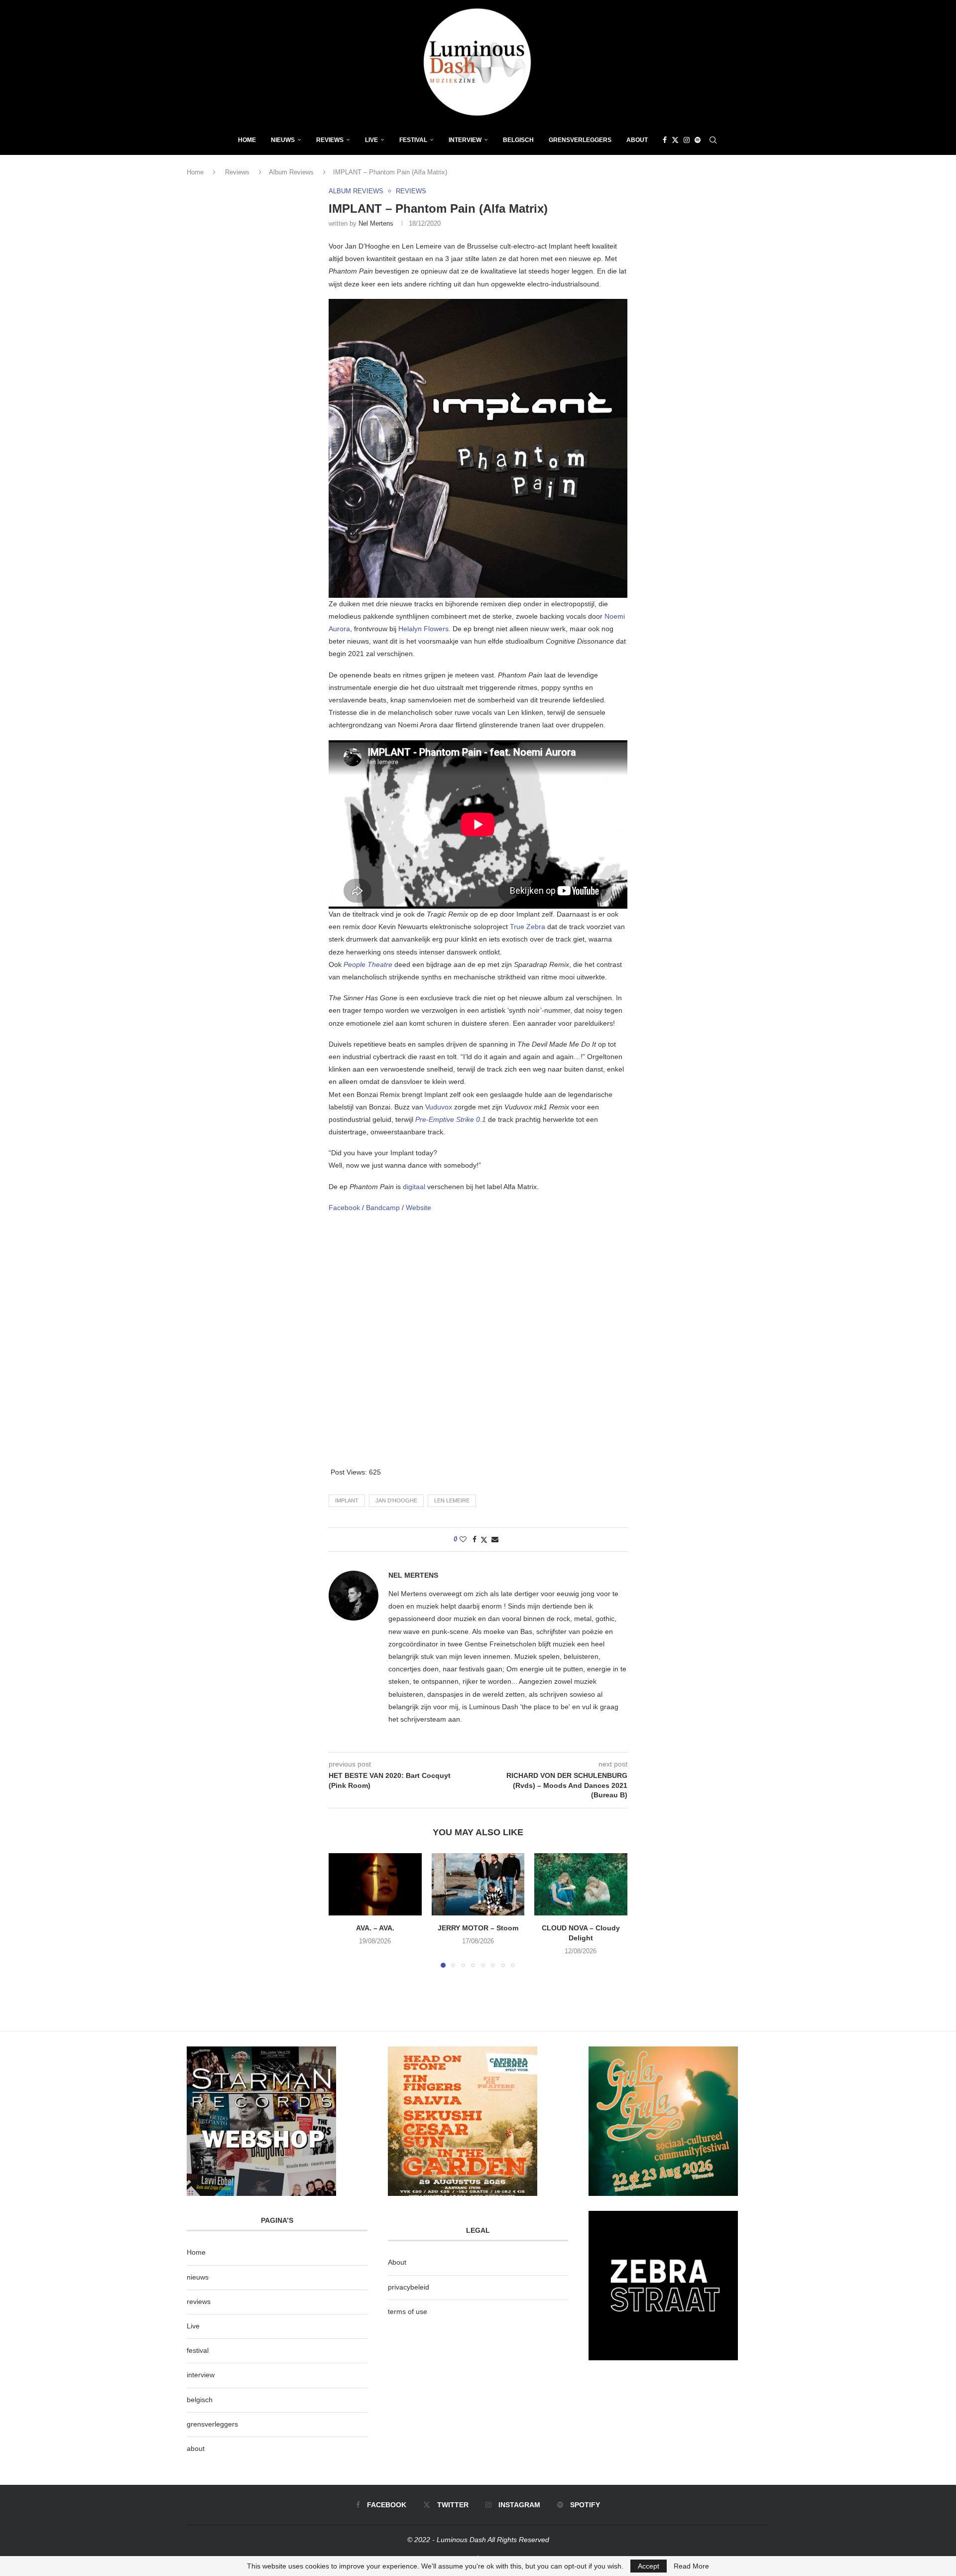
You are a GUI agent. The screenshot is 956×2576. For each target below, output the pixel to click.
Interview (465, 140)
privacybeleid (409, 2287)
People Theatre (368, 964)
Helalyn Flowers (423, 629)
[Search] (713, 140)
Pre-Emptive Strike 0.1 (451, 1119)
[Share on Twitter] (484, 1540)
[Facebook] (665, 140)
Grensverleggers (580, 140)
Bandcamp (384, 1208)
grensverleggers (212, 2424)
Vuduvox (440, 1107)
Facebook (345, 1208)
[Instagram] (687, 140)
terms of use (408, 2311)
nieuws (283, 140)
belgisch (200, 2400)
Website (418, 1208)
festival (198, 2350)
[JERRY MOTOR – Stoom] (478, 1884)
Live (371, 140)
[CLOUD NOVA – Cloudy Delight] (581, 1884)
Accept (649, 2566)
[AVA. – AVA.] (375, 1884)
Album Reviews (291, 172)
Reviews (330, 140)
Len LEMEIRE (452, 1500)
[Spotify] (698, 140)
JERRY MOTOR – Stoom (478, 1928)
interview (201, 2375)
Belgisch (518, 140)
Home (247, 140)
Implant (347, 1500)
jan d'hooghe (396, 1500)
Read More (691, 2566)
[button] (342, 1910)
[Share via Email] (495, 1539)
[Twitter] (675, 140)
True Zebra (528, 927)
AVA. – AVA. (375, 1928)
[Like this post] (463, 1539)
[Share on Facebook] (475, 1539)
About (637, 140)
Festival (413, 140)
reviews (199, 2302)
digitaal (415, 1187)
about (196, 2448)
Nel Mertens (376, 223)
